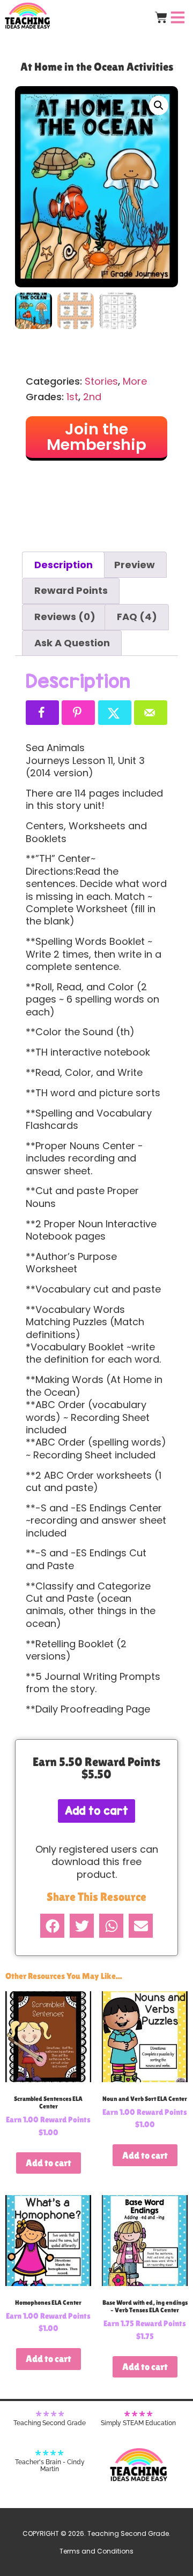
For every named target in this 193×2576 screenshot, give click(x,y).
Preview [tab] (135, 565)
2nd (92, 397)
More (135, 381)
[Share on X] (115, 713)
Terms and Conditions (96, 2551)
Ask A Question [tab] (72, 643)
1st (72, 397)
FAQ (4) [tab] (137, 617)
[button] (159, 105)
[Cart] (161, 17)
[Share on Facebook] (42, 713)
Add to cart (96, 1811)
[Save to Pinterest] (78, 713)
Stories (101, 381)
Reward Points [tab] (71, 590)
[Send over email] (151, 713)
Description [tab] (64, 565)
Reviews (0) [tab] (65, 617)
